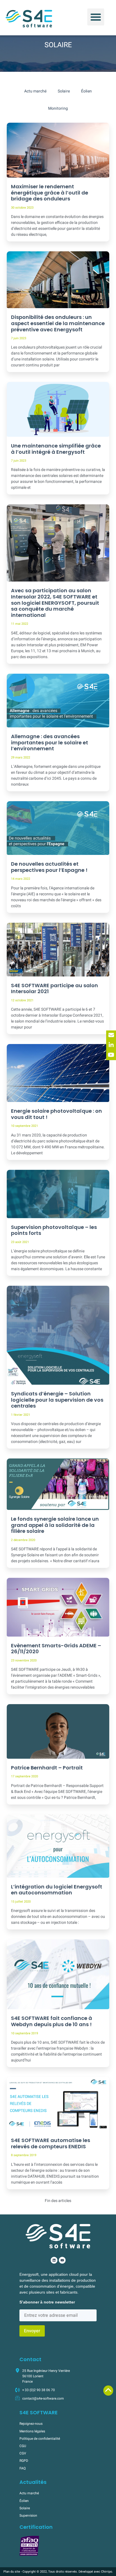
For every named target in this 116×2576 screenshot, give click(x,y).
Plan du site (12, 2572)
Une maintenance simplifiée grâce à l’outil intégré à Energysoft (56, 449)
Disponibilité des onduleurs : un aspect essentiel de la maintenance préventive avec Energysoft (58, 323)
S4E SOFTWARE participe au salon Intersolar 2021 (54, 988)
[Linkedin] (54, 2260)
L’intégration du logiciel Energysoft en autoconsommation (57, 1890)
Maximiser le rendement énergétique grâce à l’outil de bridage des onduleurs (50, 193)
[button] (96, 17)
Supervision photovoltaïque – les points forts (54, 1230)
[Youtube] (62, 2260)
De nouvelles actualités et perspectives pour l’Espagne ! (49, 867)
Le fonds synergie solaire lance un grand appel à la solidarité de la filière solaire (55, 1525)
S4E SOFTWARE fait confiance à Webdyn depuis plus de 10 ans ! (52, 2021)
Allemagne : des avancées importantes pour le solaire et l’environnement (50, 742)
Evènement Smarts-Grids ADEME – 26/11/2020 (56, 1649)
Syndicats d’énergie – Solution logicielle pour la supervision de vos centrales (57, 1400)
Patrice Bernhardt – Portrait (47, 1768)
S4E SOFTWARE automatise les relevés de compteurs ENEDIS (51, 2143)
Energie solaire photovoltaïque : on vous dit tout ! (56, 1114)
